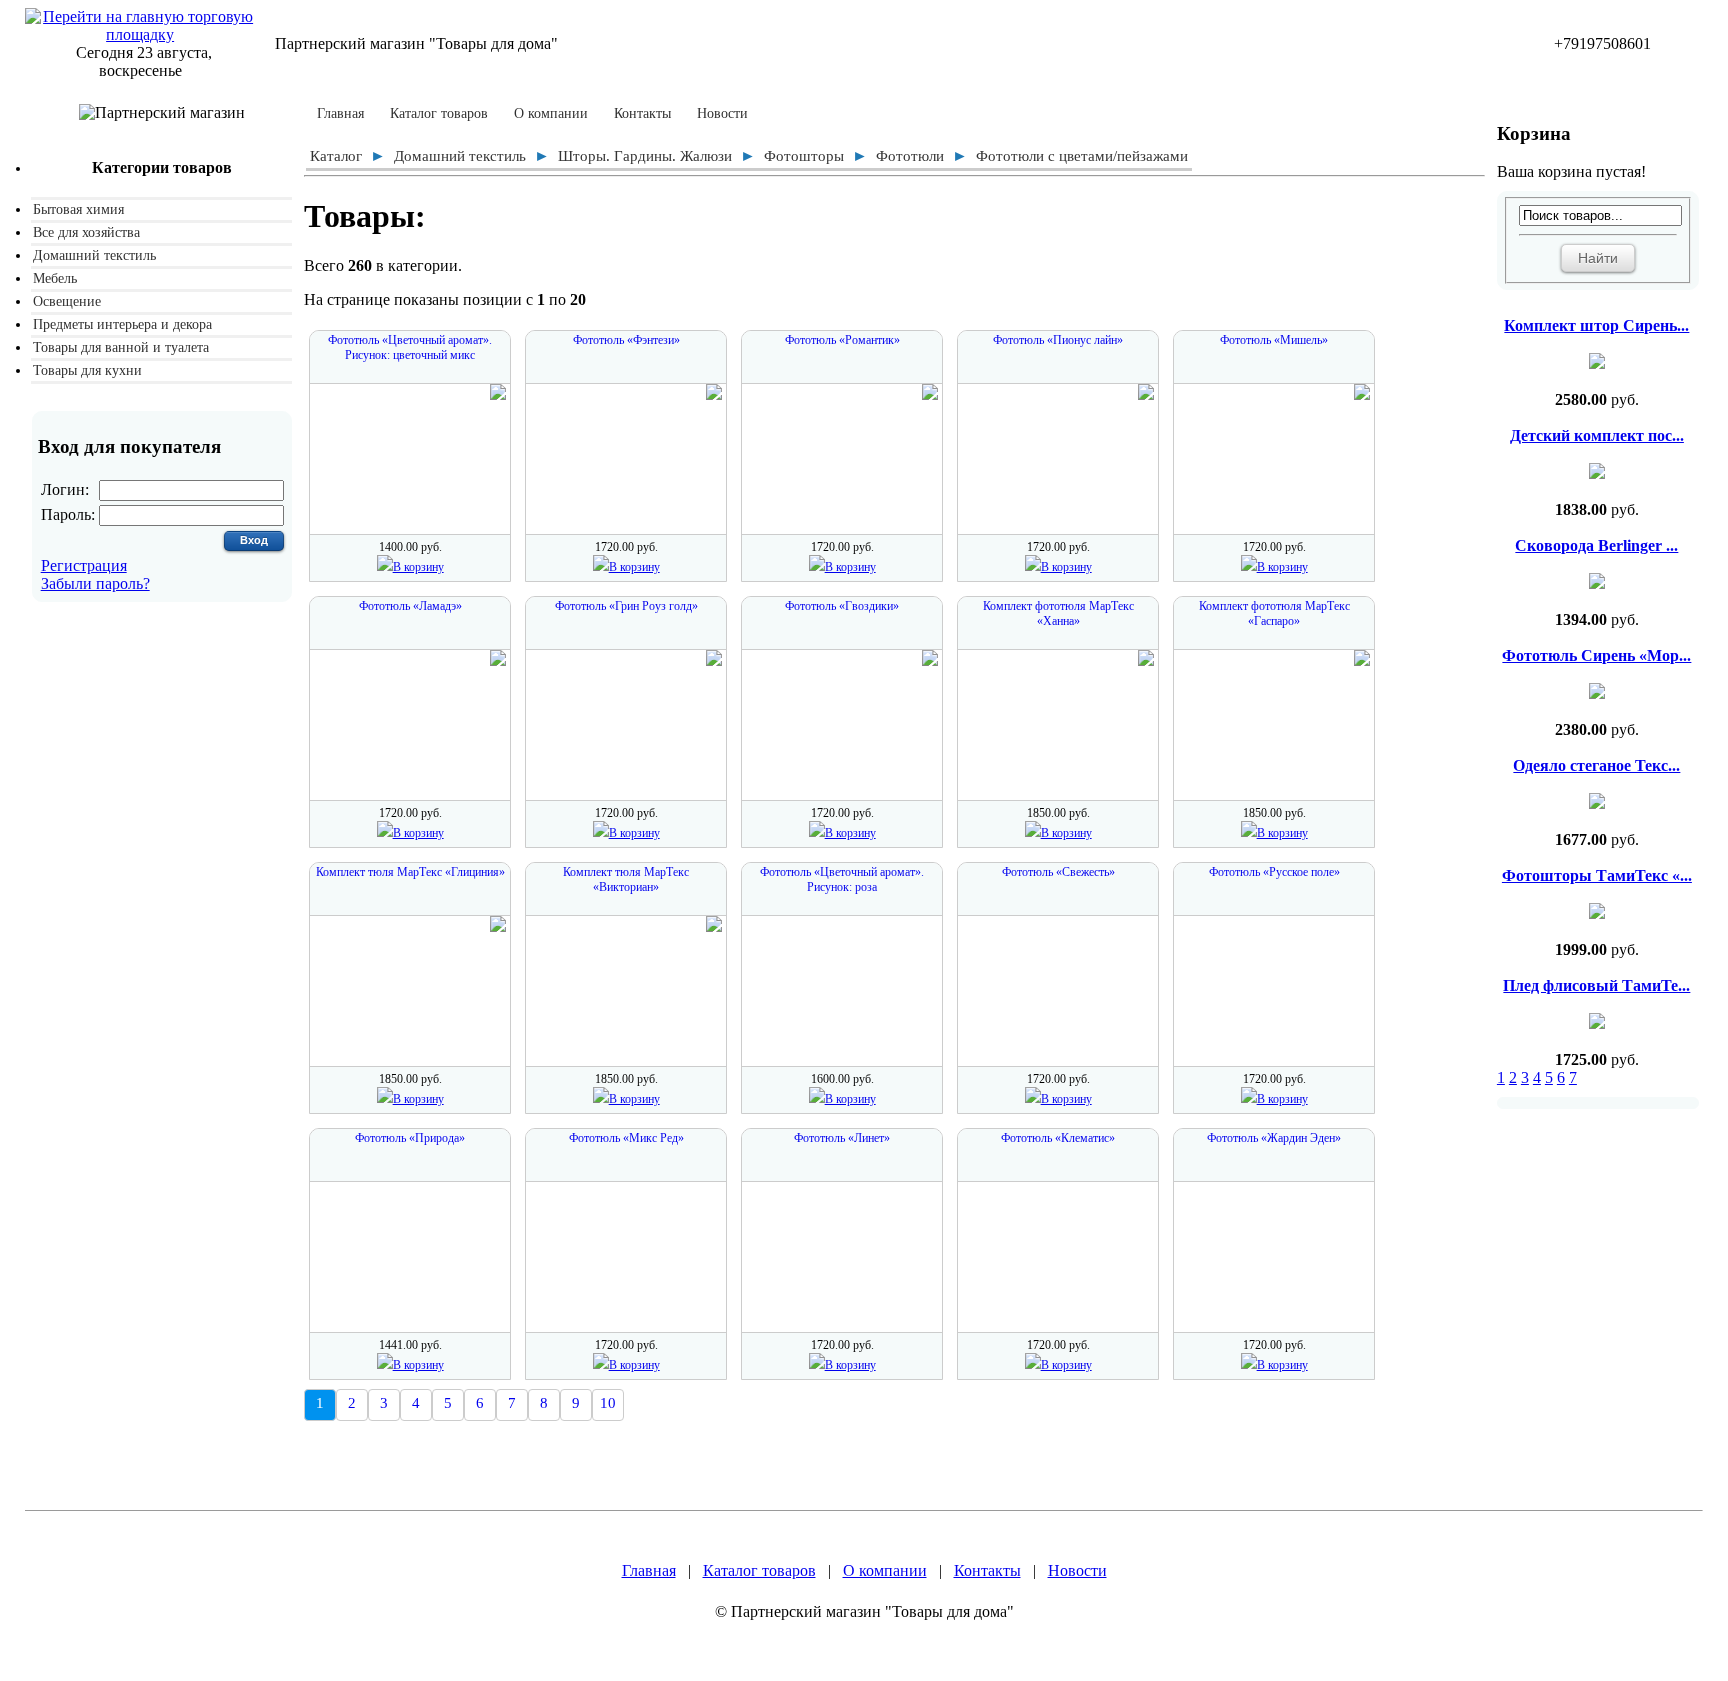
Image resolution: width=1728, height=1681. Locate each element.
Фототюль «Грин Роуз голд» (626, 606)
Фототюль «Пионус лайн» (1058, 340)
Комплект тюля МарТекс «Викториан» (626, 879)
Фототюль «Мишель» (1274, 340)
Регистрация (84, 565)
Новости (722, 114)
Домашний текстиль (94, 255)
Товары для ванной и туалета (121, 347)
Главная (340, 114)
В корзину (418, 567)
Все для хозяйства (86, 232)
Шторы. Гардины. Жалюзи (645, 156)
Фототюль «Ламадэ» (410, 606)
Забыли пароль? (95, 583)
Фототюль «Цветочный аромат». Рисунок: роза (842, 879)
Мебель (55, 278)
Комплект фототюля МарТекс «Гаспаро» (1274, 613)
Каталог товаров (439, 114)
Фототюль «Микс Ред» (626, 1138)
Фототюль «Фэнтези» (626, 340)
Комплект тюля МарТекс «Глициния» (410, 872)
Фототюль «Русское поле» (1274, 872)
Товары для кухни (87, 370)
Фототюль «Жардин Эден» (1274, 1138)
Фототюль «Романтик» (842, 340)
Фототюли (910, 156)
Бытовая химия (78, 209)
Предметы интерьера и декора (122, 324)
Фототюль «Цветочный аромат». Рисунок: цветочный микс (410, 347)
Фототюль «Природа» (410, 1138)
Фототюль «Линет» (842, 1138)
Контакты (642, 114)
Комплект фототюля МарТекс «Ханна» (1058, 613)
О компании (551, 114)
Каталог (336, 156)
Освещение (67, 301)
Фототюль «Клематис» (1058, 1138)
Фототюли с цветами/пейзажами (1082, 156)
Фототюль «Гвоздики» (842, 606)
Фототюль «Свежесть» (1058, 872)
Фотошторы (804, 156)
